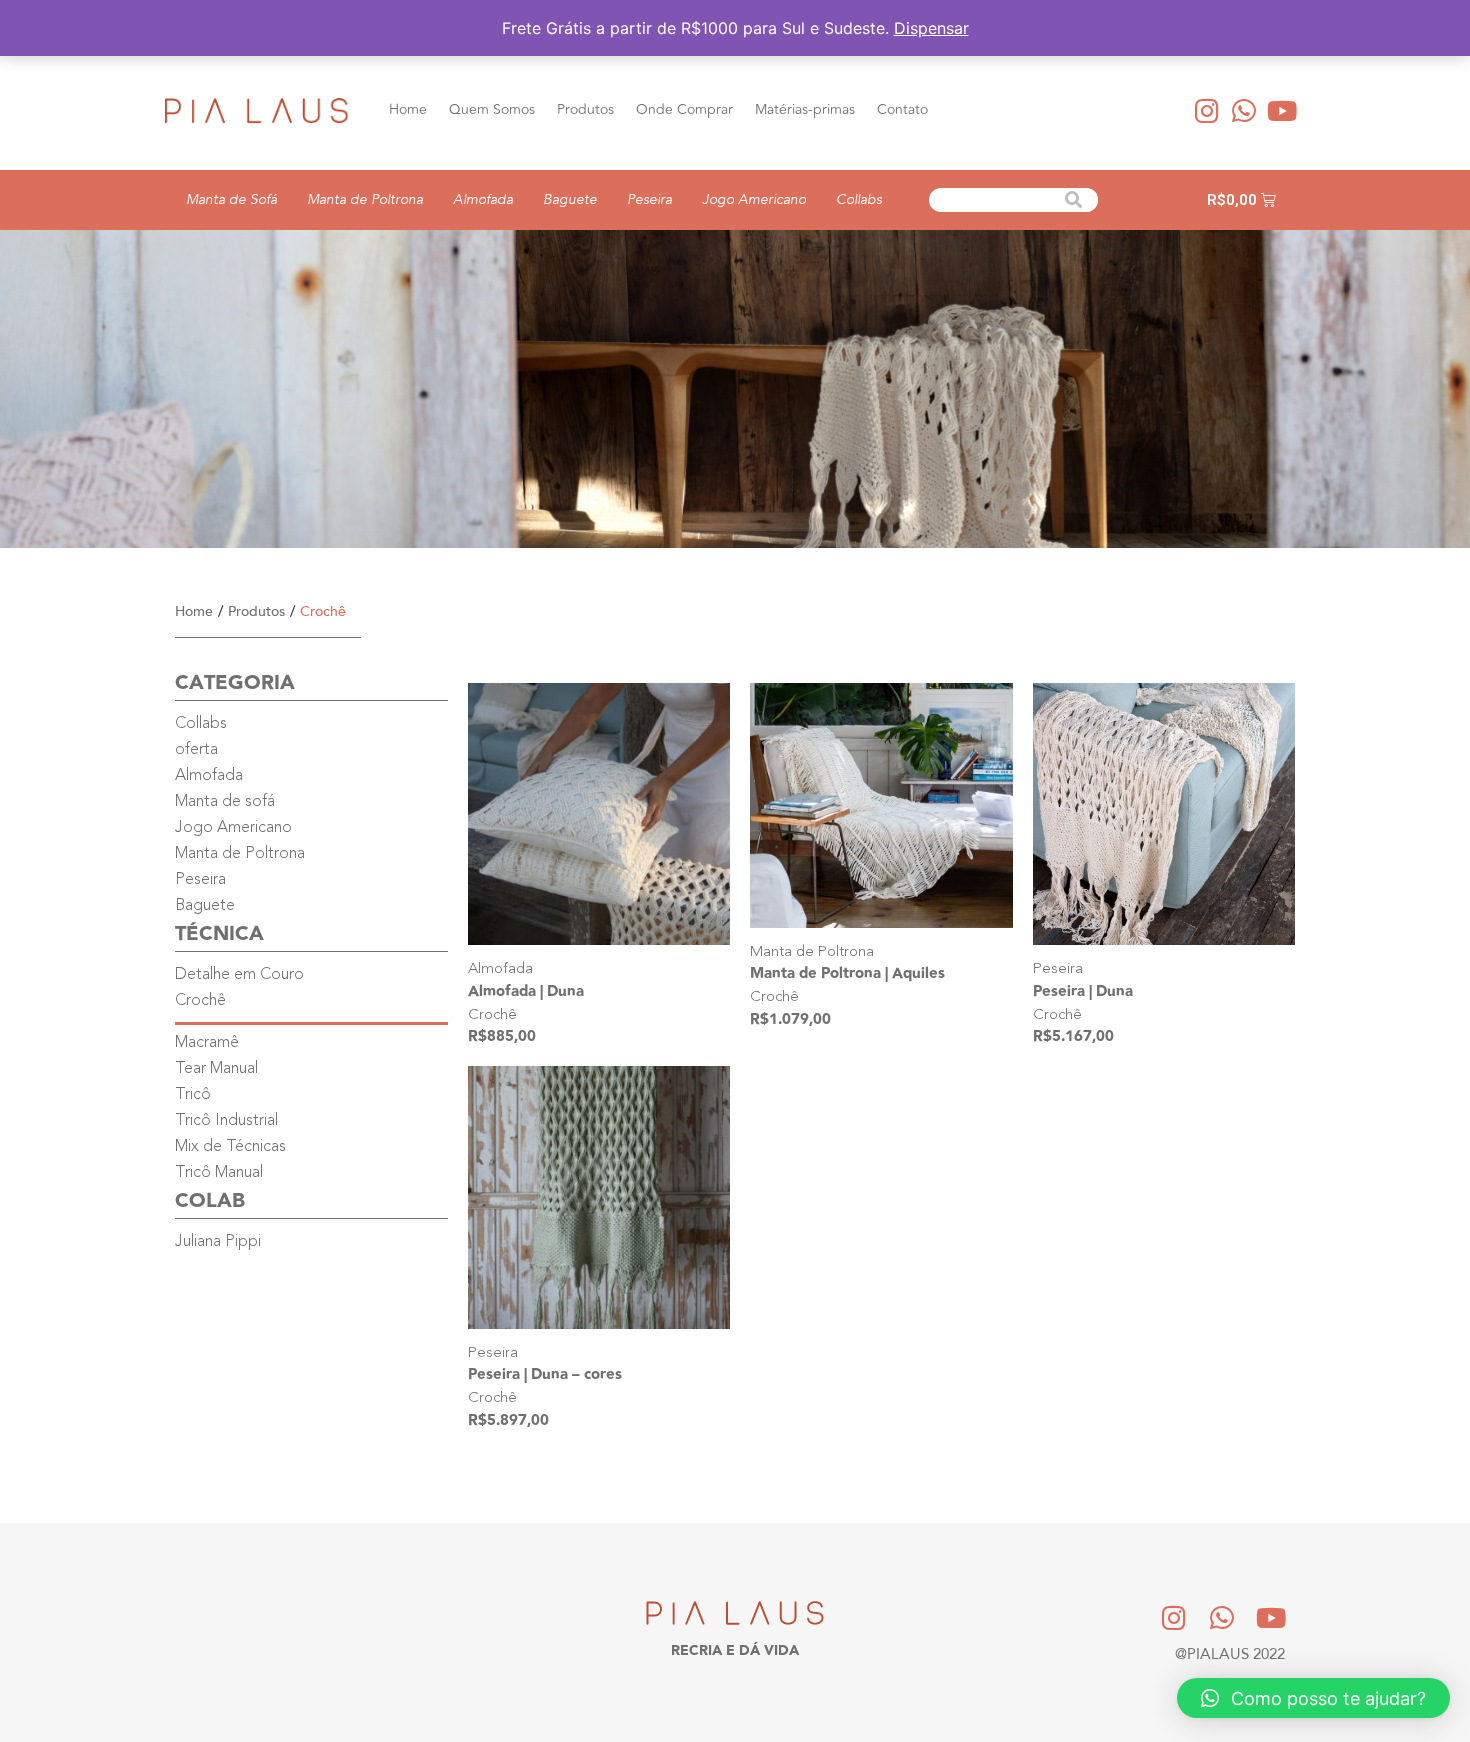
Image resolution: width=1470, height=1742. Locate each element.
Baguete (570, 199)
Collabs (859, 199)
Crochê (492, 1015)
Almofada (483, 199)
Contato (902, 109)
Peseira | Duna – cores (545, 1374)
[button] (1313, 1698)
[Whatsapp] (1245, 110)
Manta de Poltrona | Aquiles (847, 973)
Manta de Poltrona (365, 199)
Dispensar (931, 28)
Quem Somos (492, 109)
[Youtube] (1282, 110)
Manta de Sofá (231, 199)
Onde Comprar (684, 109)
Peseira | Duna (1083, 991)
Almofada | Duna (526, 991)
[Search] (1074, 200)
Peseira (649, 199)
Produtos (585, 109)
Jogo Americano (754, 199)
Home (408, 109)
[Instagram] (1207, 110)
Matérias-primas (805, 109)
